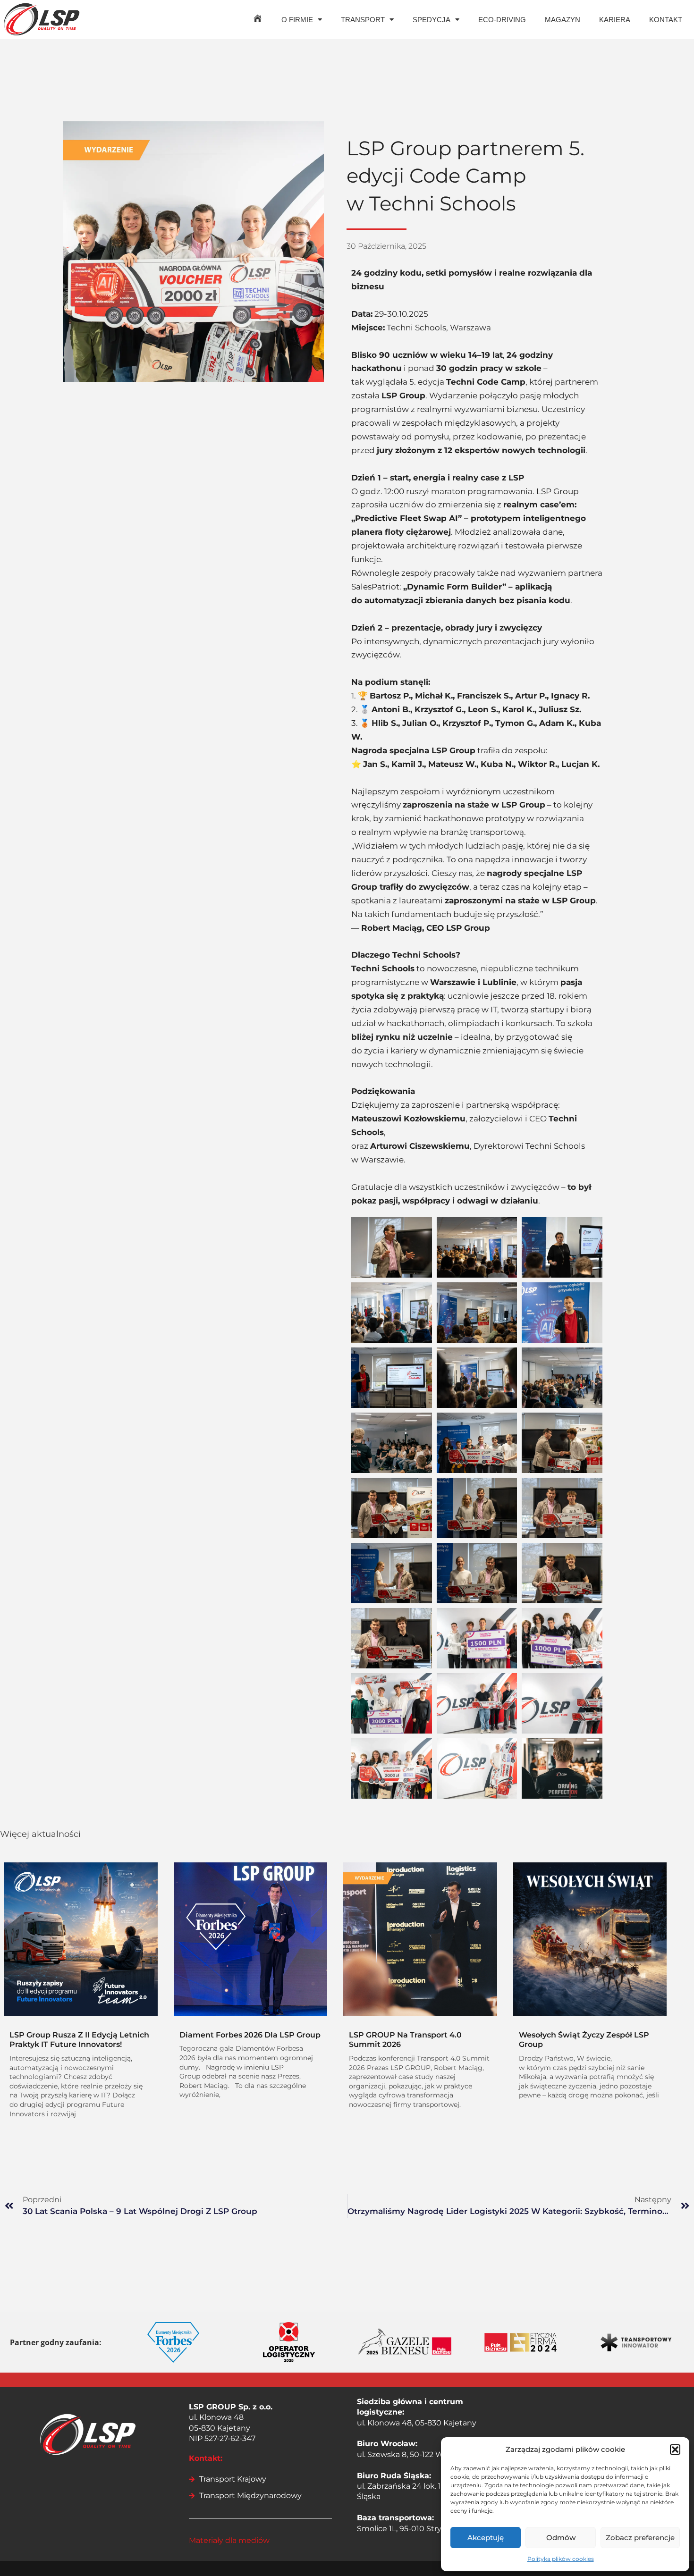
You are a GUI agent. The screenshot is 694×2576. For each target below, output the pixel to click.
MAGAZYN (563, 20)
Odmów (561, 2538)
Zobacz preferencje (640, 2538)
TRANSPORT (363, 20)
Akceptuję (486, 2538)
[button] (675, 2450)
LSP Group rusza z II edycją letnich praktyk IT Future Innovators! (79, 2040)
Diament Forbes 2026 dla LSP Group (250, 2035)
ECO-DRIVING (502, 20)
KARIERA (615, 20)
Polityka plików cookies (561, 2559)
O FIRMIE (297, 20)
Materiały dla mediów (229, 2540)
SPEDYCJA (432, 20)
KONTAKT (666, 20)
